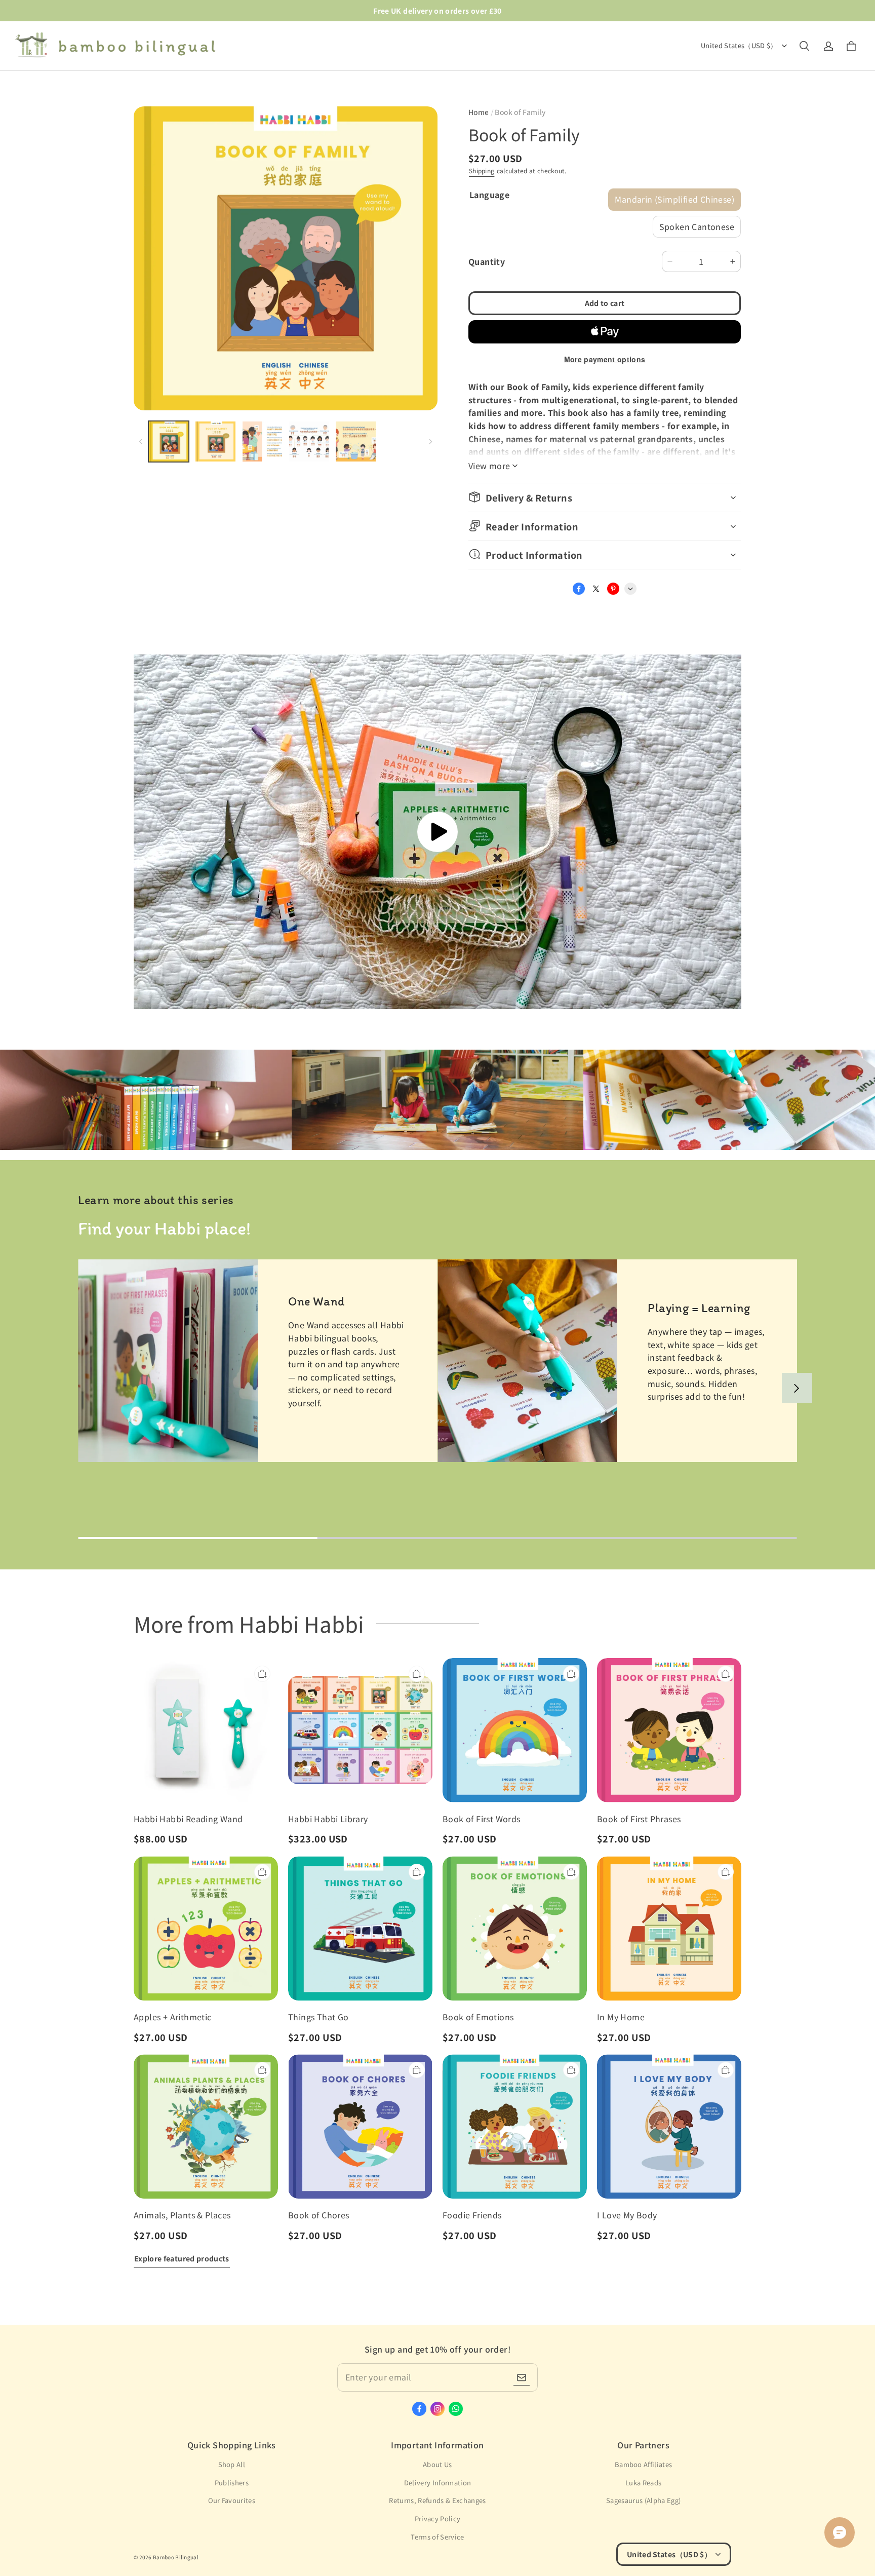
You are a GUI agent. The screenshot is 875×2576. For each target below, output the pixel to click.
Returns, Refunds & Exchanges (437, 2500)
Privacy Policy (438, 2519)
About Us (437, 2464)
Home (479, 112)
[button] (804, 46)
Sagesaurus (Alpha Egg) (643, 2500)
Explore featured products (182, 2258)
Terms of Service (437, 2537)
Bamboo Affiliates (644, 2464)
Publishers (232, 2483)
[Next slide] (797, 1388)
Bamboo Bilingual (176, 2557)
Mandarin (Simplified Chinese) (674, 199)
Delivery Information (438, 2483)
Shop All (232, 2464)
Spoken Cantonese (697, 226)
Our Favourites (232, 2500)
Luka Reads (643, 2483)
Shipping (482, 170)
